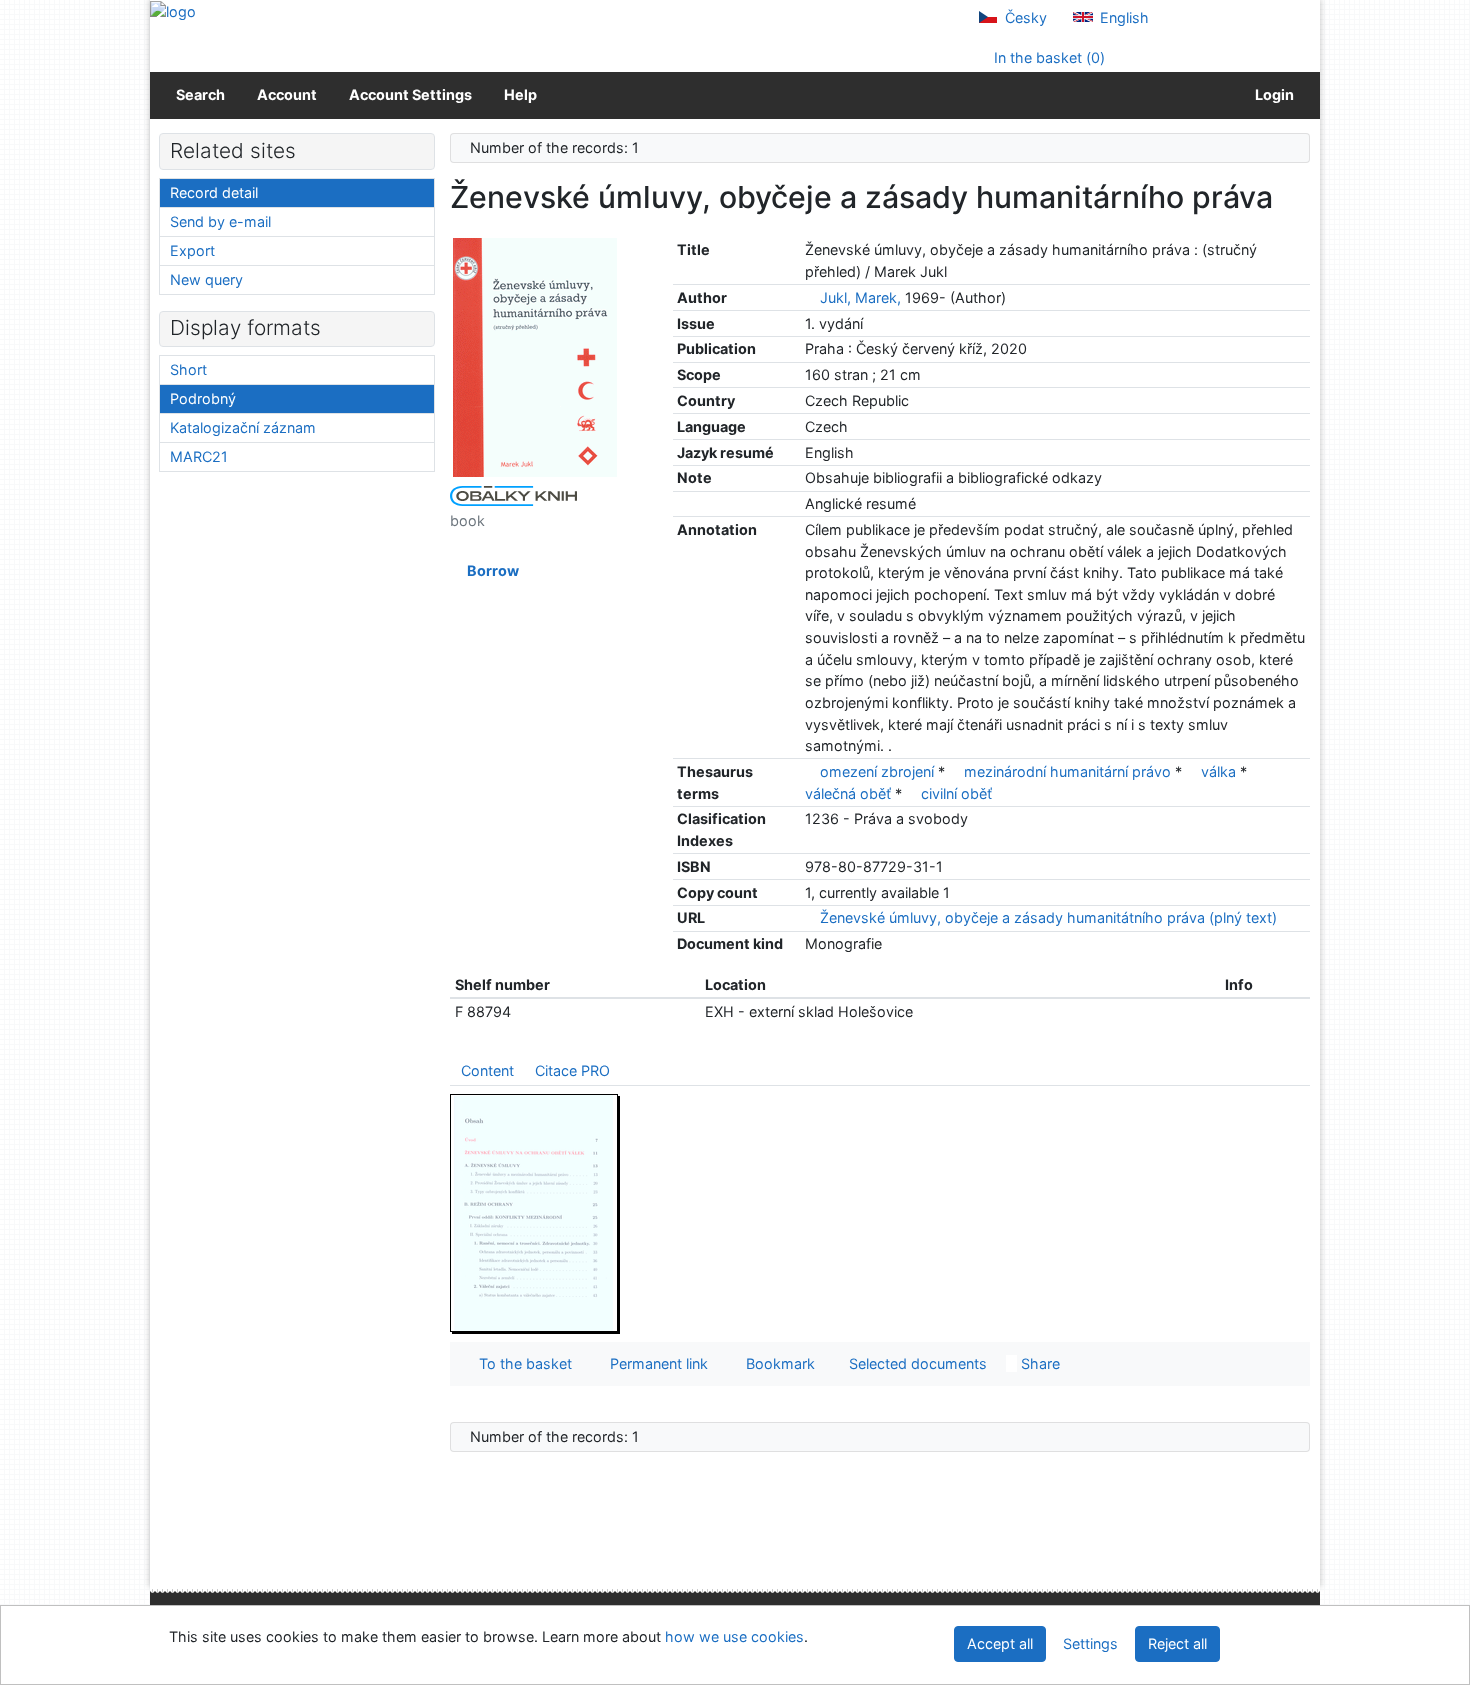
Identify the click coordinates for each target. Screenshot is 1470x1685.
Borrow (490, 570)
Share (1038, 1363)
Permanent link (655, 1363)
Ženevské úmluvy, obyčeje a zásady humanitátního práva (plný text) (1046, 917)
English (1122, 17)
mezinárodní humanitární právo (1067, 771)
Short (188, 369)
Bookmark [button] (776, 1363)
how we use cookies (734, 1636)
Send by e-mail (220, 221)
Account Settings (410, 94)
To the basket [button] (521, 1363)
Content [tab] (487, 1070)
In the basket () (1047, 57)
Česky (1024, 17)
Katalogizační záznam (243, 427)
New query (206, 279)
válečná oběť (848, 793)
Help (520, 94)
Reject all (1177, 1643)
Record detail (214, 192)
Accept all (1000, 1643)
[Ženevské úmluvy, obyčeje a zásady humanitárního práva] (535, 356)
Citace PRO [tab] (572, 1070)
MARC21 (199, 456)
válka (1218, 771)
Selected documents (916, 1363)
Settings (1090, 1643)
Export (192, 250)
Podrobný (203, 398)
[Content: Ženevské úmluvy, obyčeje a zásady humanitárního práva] (535, 1212)
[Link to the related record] (810, 297)
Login (1271, 94)
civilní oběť (956, 793)
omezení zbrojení (877, 771)
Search (200, 94)
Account (287, 94)
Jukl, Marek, (860, 297)
